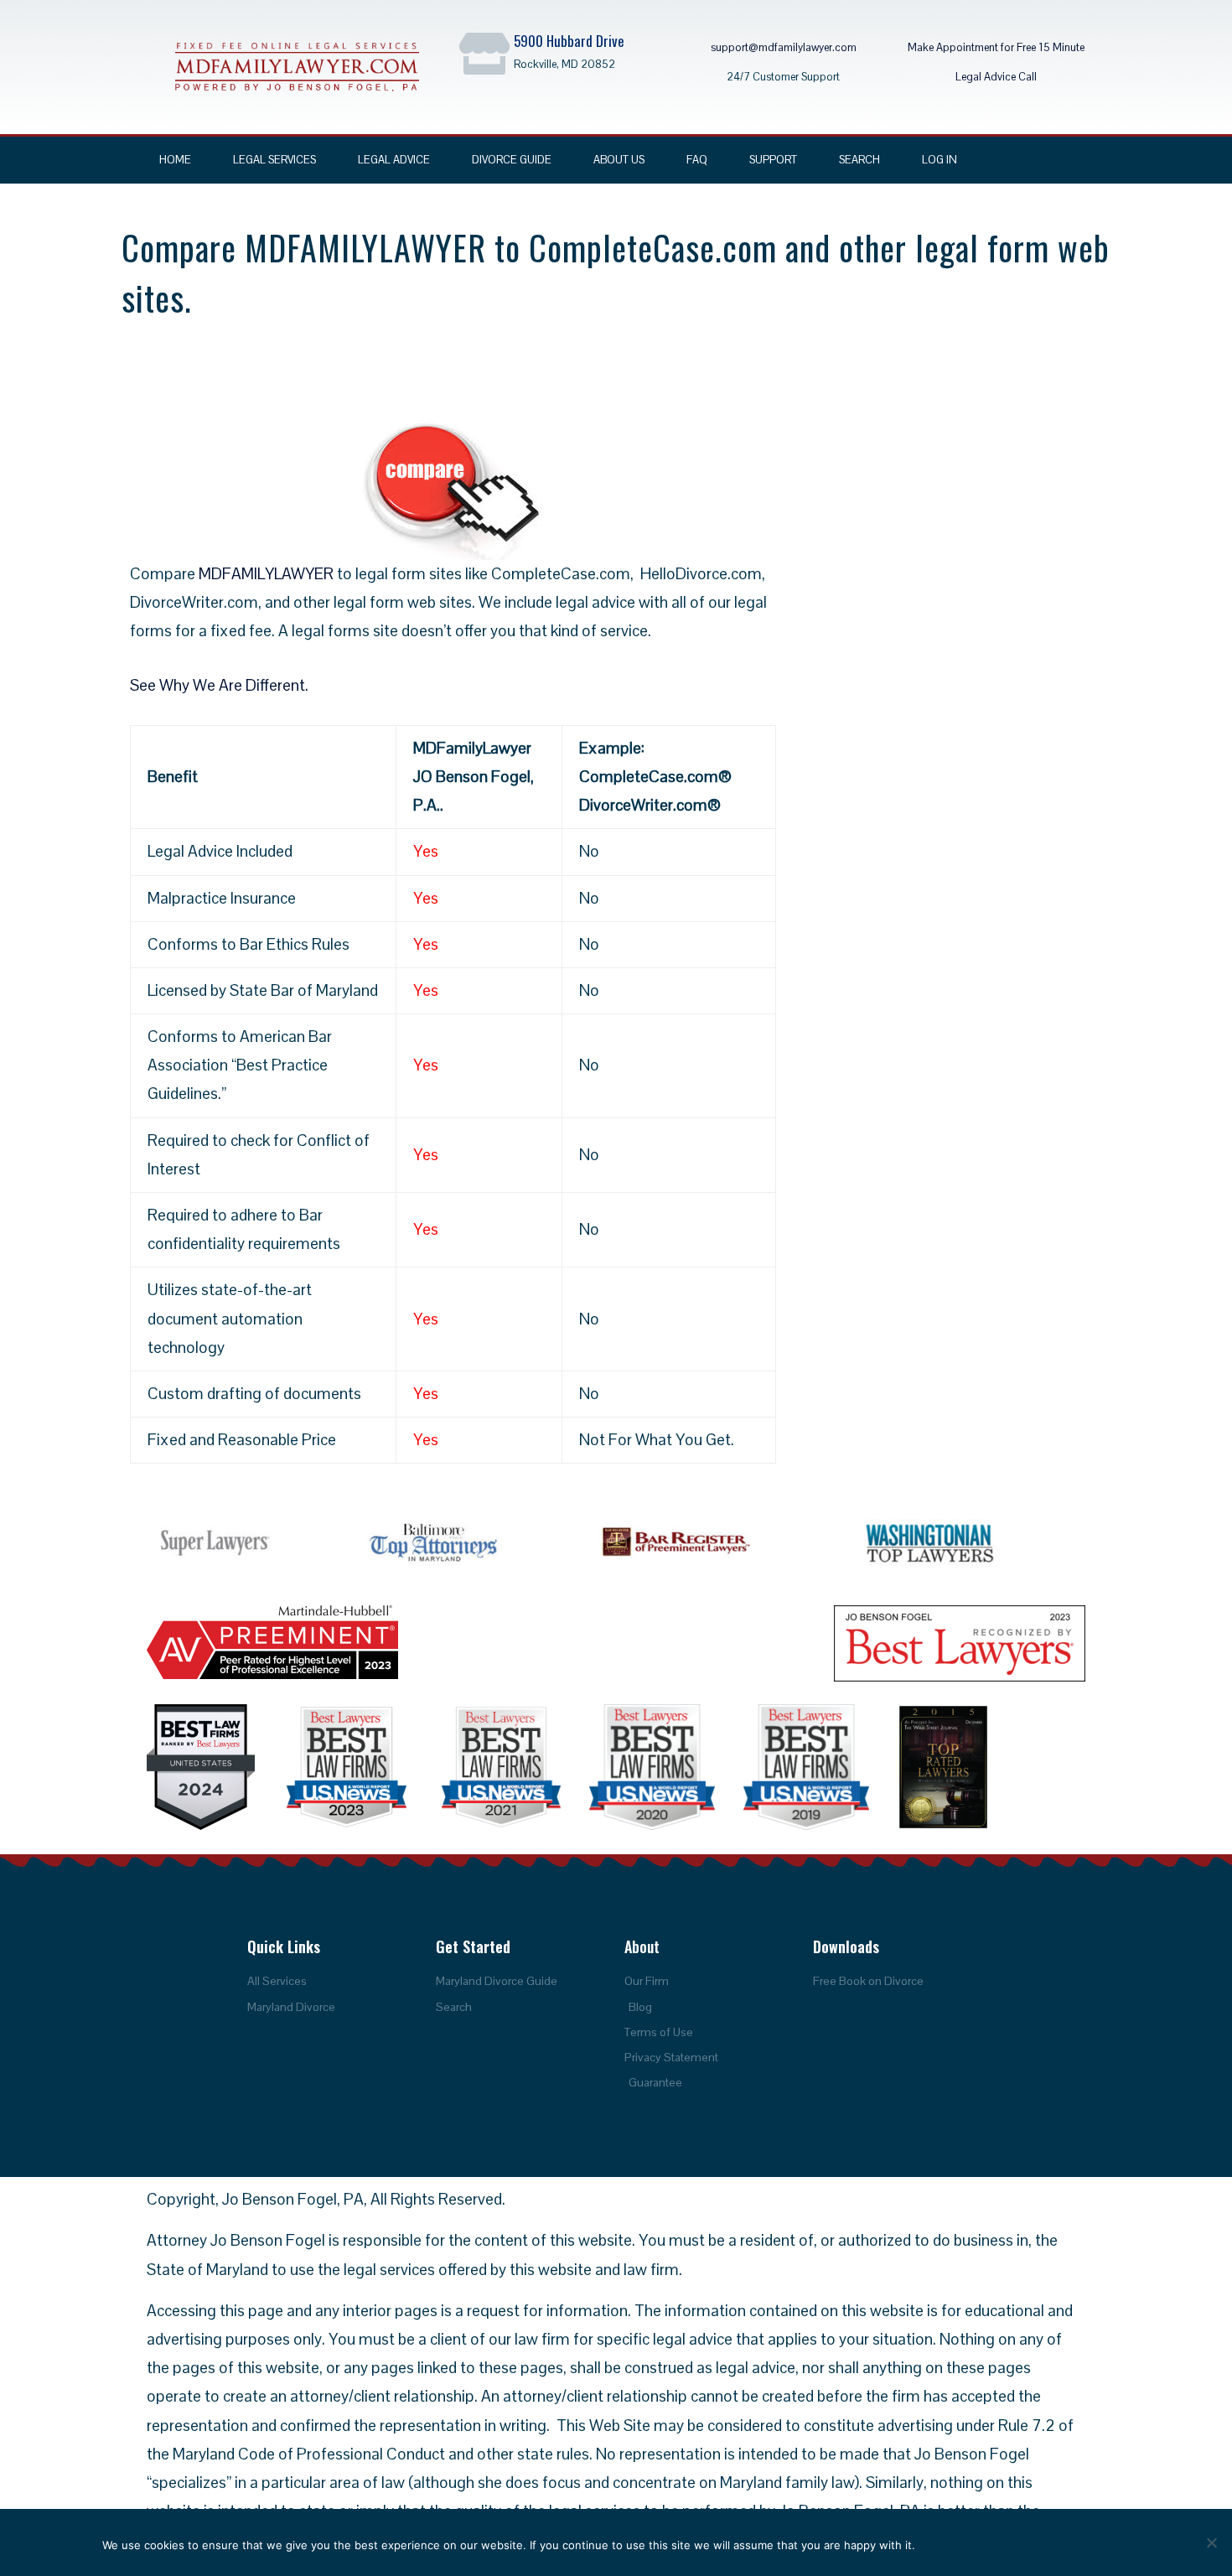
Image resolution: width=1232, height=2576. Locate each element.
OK (955, 2544)
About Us (619, 160)
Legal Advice (394, 160)
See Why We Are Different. (219, 685)
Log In (940, 160)
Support (773, 160)
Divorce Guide (512, 160)
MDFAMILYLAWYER (266, 574)
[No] (1211, 2542)
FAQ (697, 160)
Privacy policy (1062, 2544)
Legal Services (274, 160)
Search (859, 160)
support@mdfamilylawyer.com (784, 47)
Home (175, 160)
